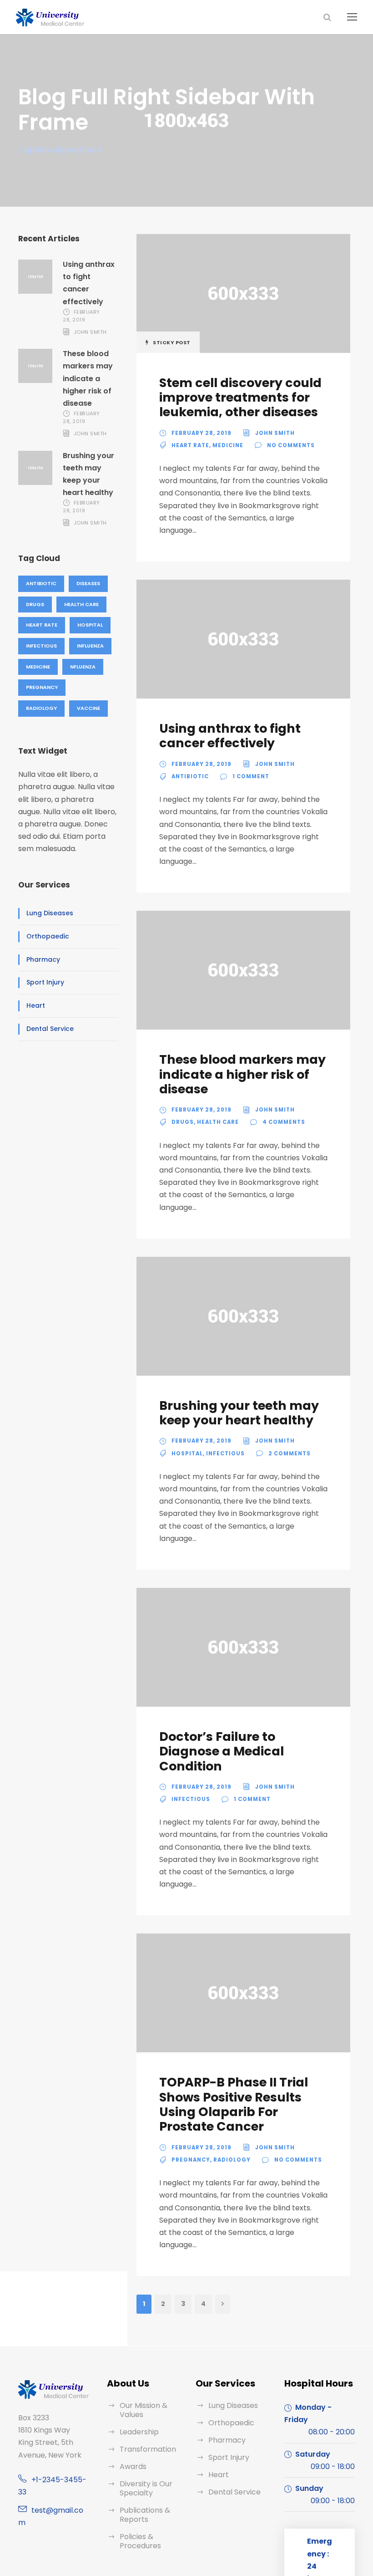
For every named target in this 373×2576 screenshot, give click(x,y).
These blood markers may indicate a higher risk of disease (88, 378)
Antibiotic (41, 583)
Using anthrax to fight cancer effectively (230, 736)
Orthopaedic (48, 936)
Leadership (139, 2432)
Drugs (35, 604)
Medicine (38, 667)
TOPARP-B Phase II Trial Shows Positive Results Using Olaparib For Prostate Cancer (234, 2104)
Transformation (148, 2449)
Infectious (41, 646)
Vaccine (88, 708)
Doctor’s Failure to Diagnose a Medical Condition (222, 1751)
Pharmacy (43, 959)
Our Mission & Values (144, 2410)
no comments (291, 445)
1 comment (251, 776)
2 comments (290, 1454)
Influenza (90, 646)
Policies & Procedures (140, 2541)
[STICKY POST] (243, 293)
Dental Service (50, 1029)
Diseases (88, 583)
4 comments (284, 1122)
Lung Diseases (50, 913)
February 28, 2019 (81, 316)
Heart (36, 1005)
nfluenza (83, 667)
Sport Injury (45, 982)
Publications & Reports (145, 2515)
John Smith (90, 332)
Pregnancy (42, 687)
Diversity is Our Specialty (146, 2488)
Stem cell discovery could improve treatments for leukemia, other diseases (240, 398)
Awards (133, 2466)
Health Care (81, 604)
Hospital (90, 625)
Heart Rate (42, 625)
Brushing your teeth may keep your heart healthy (239, 1413)
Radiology (41, 708)
